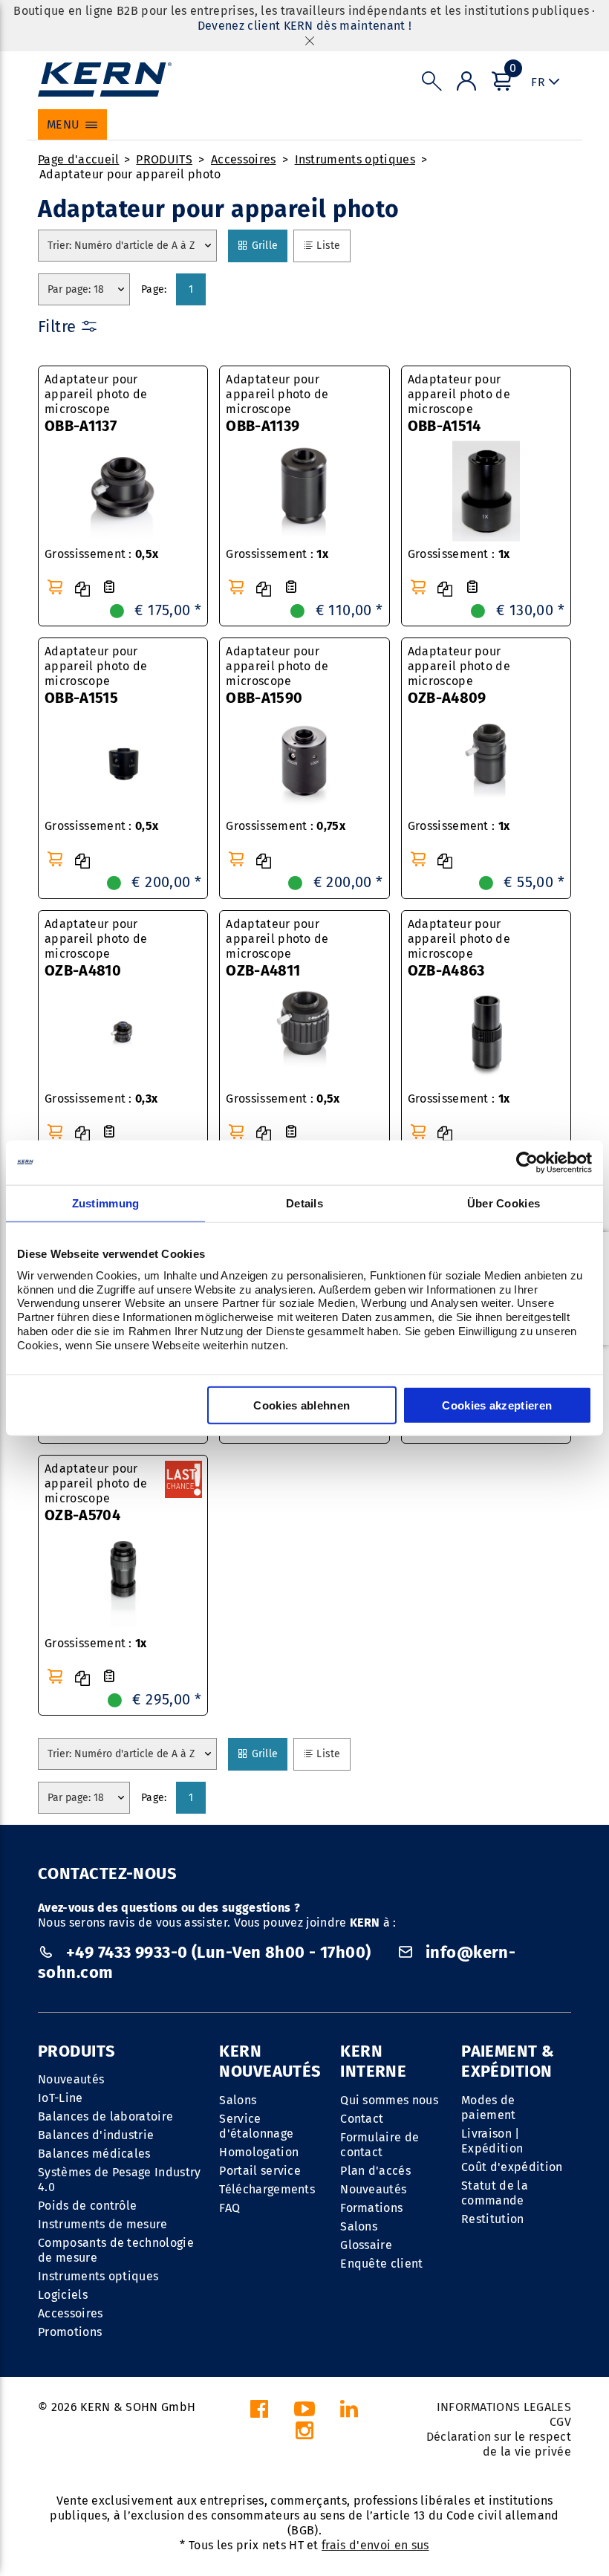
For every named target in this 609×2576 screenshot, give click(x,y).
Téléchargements (267, 2189)
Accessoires (244, 159)
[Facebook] (259, 2413)
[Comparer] (82, 589)
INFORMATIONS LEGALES (504, 2407)
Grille (269, 245)
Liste (333, 245)
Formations (371, 2208)
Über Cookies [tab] (504, 1203)
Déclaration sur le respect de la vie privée (499, 2444)
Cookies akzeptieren (497, 1405)
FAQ (229, 2208)
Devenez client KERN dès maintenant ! (305, 26)
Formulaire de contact (380, 2145)
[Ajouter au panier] (55, 587)
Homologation (259, 2152)
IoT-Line (61, 2098)
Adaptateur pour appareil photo (130, 174)
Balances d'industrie (96, 2135)
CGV (560, 2422)
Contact (362, 2119)
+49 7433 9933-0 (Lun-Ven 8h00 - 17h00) (218, 1952)
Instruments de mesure (103, 2224)
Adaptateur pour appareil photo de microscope (96, 403)
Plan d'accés (375, 2171)
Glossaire (366, 2245)
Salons (238, 2100)
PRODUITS (164, 159)
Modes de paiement (489, 2108)
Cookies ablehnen (302, 1405)
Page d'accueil (78, 159)
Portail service (260, 2171)
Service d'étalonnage (256, 2126)
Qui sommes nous (389, 2100)
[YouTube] (304, 2413)
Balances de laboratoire (105, 2116)
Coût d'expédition (512, 2167)
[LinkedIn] (349, 2413)
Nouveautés (71, 2079)
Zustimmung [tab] (106, 1203)
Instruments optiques (355, 159)
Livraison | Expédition (492, 2141)
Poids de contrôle (87, 2206)
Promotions (70, 2332)
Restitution (493, 2219)
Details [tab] (304, 1203)
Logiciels (63, 2295)
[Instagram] (304, 2434)
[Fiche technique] (109, 587)
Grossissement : (101, 554)
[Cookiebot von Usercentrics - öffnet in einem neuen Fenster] (527, 1162)
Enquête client (381, 2264)
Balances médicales (94, 2154)
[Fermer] (310, 40)
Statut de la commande (495, 2193)
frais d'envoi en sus (375, 2545)
